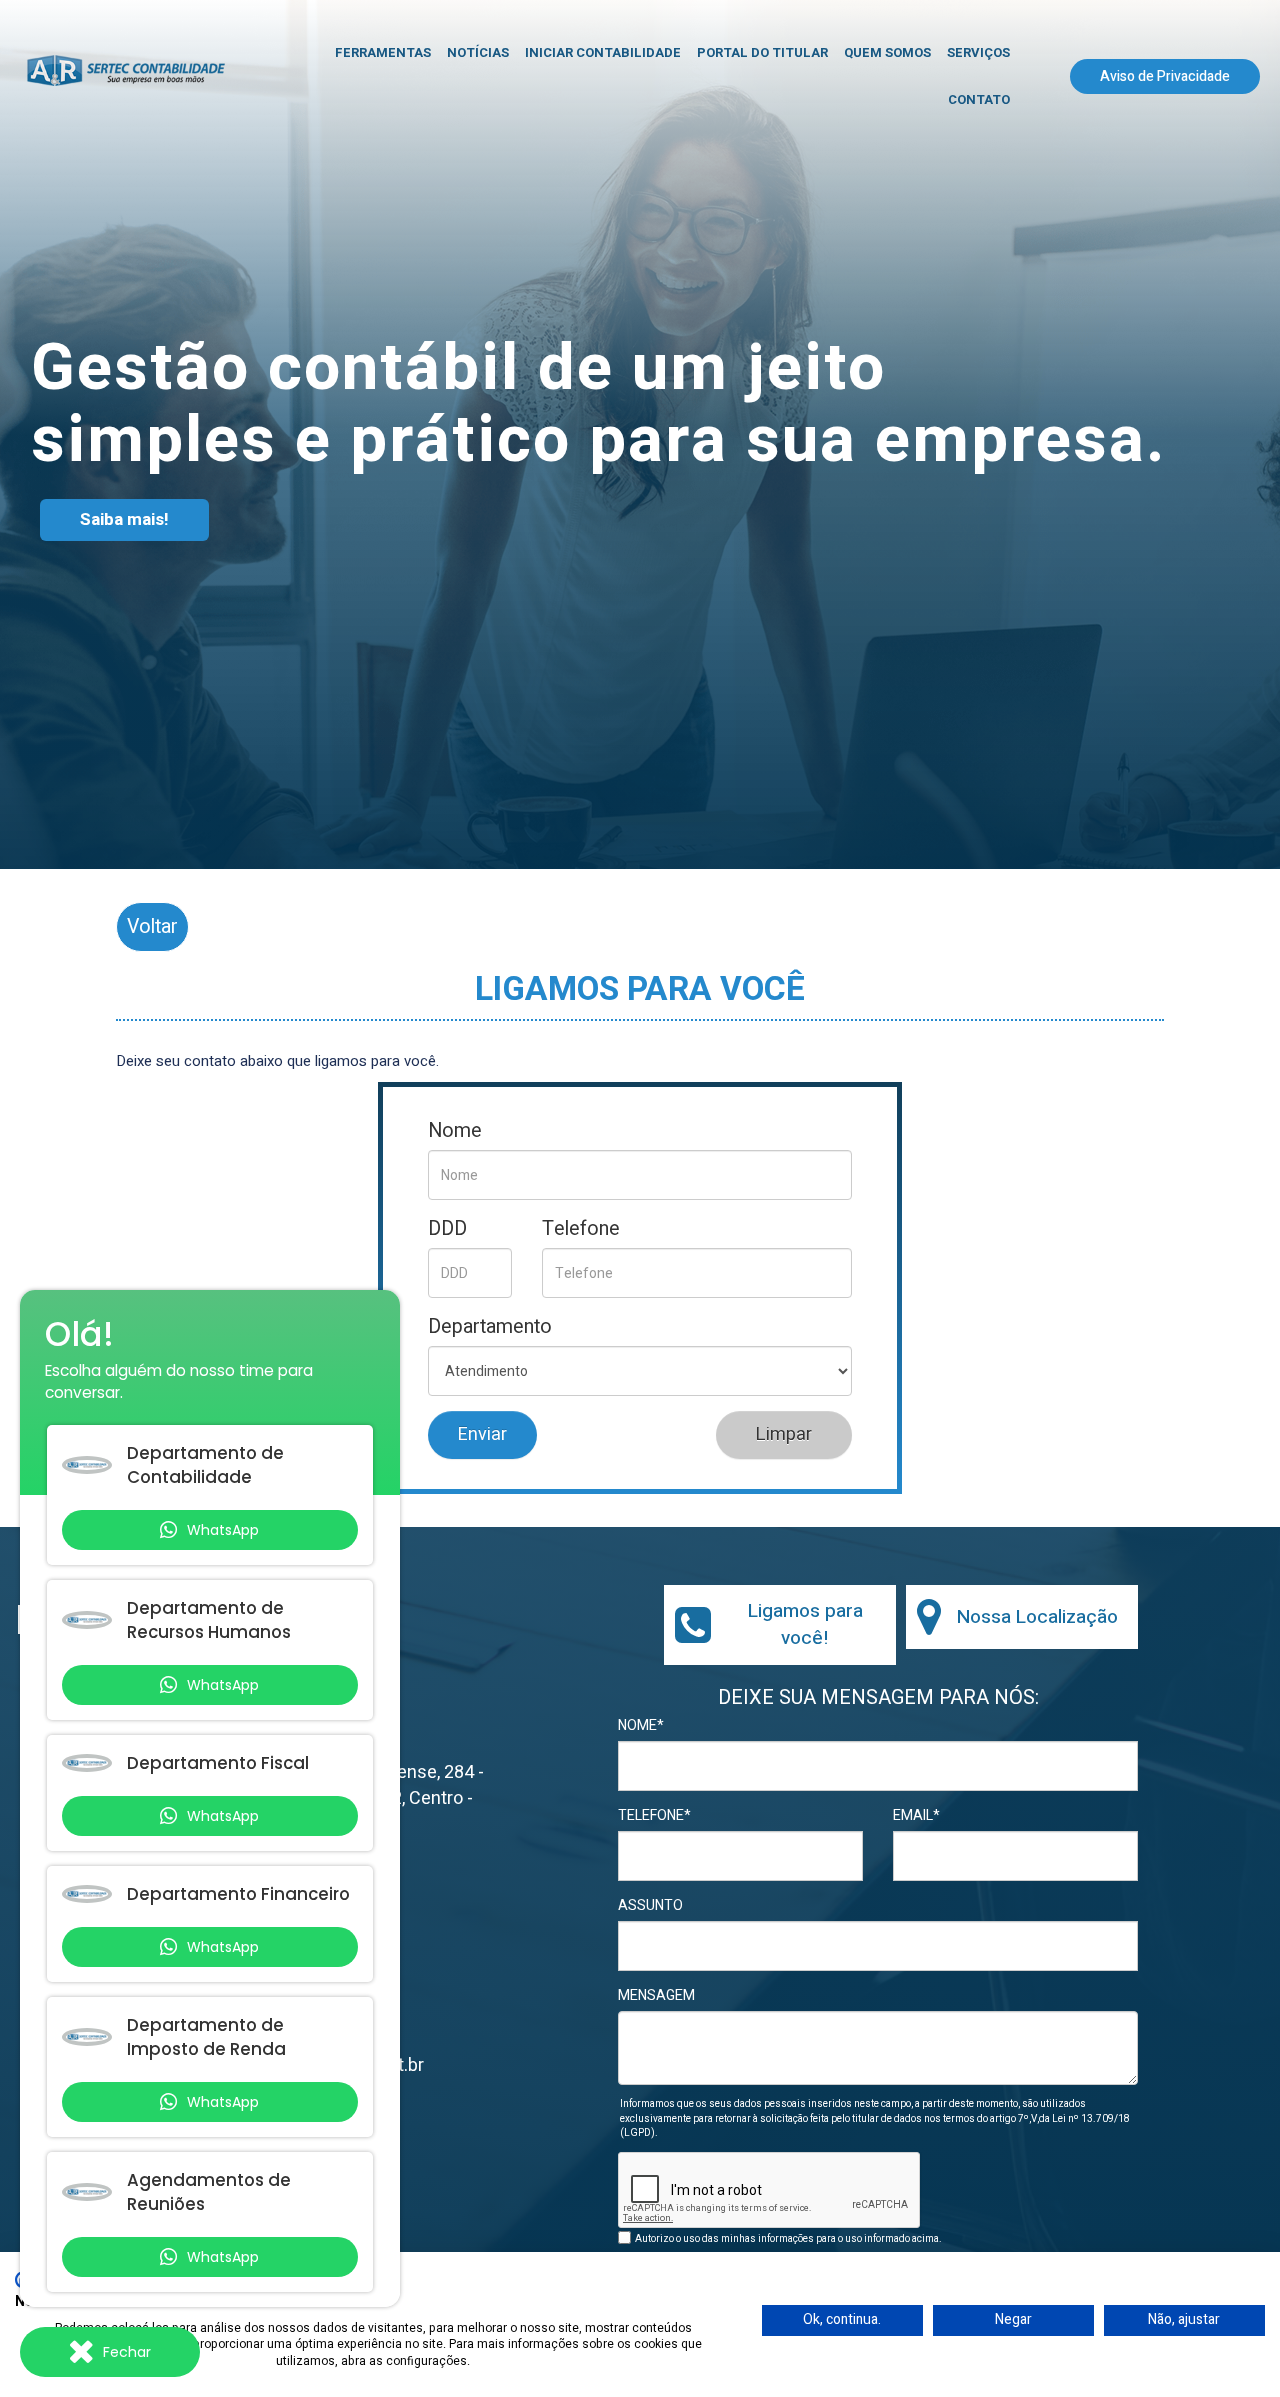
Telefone (581, 1229)
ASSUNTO (650, 1906)
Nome (455, 1131)
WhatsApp (223, 1530)
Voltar (152, 926)
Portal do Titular (762, 52)
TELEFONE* (654, 1816)
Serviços (978, 52)
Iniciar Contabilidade (603, 52)
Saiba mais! (124, 519)
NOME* (641, 1726)
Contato (979, 99)
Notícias (478, 52)
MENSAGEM (656, 1996)
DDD (447, 1229)
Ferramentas (383, 52)
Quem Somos (887, 52)
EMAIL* (916, 1816)
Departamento (490, 1327)
